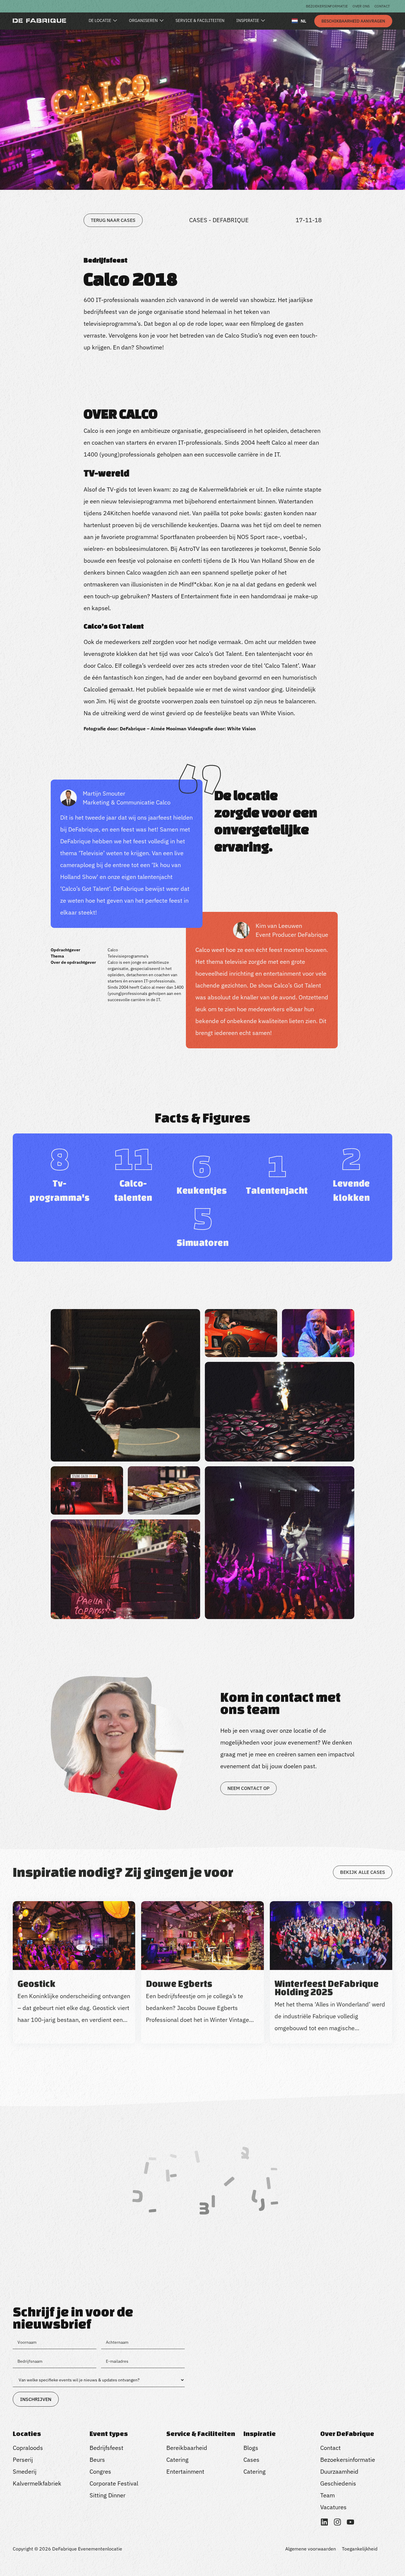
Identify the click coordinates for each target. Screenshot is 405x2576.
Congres (100, 2471)
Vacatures (333, 2507)
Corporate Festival (114, 2483)
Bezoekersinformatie (327, 6)
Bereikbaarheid (187, 2448)
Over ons (361, 6)
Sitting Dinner (107, 2495)
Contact (382, 6)
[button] (203, 2072)
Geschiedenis (338, 2483)
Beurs (97, 2460)
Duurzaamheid (339, 2471)
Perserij (23, 2460)
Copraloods (28, 2448)
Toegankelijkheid (360, 2549)
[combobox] (299, 21)
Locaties (27, 2434)
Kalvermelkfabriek (37, 2483)
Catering (177, 2460)
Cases (251, 2460)
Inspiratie (260, 2434)
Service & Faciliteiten (201, 2434)
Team (327, 2495)
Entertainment (185, 2471)
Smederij (25, 2471)
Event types (109, 2434)
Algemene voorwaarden (311, 2549)
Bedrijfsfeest (106, 2448)
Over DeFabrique (347, 2434)
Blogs (251, 2448)
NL (303, 21)
